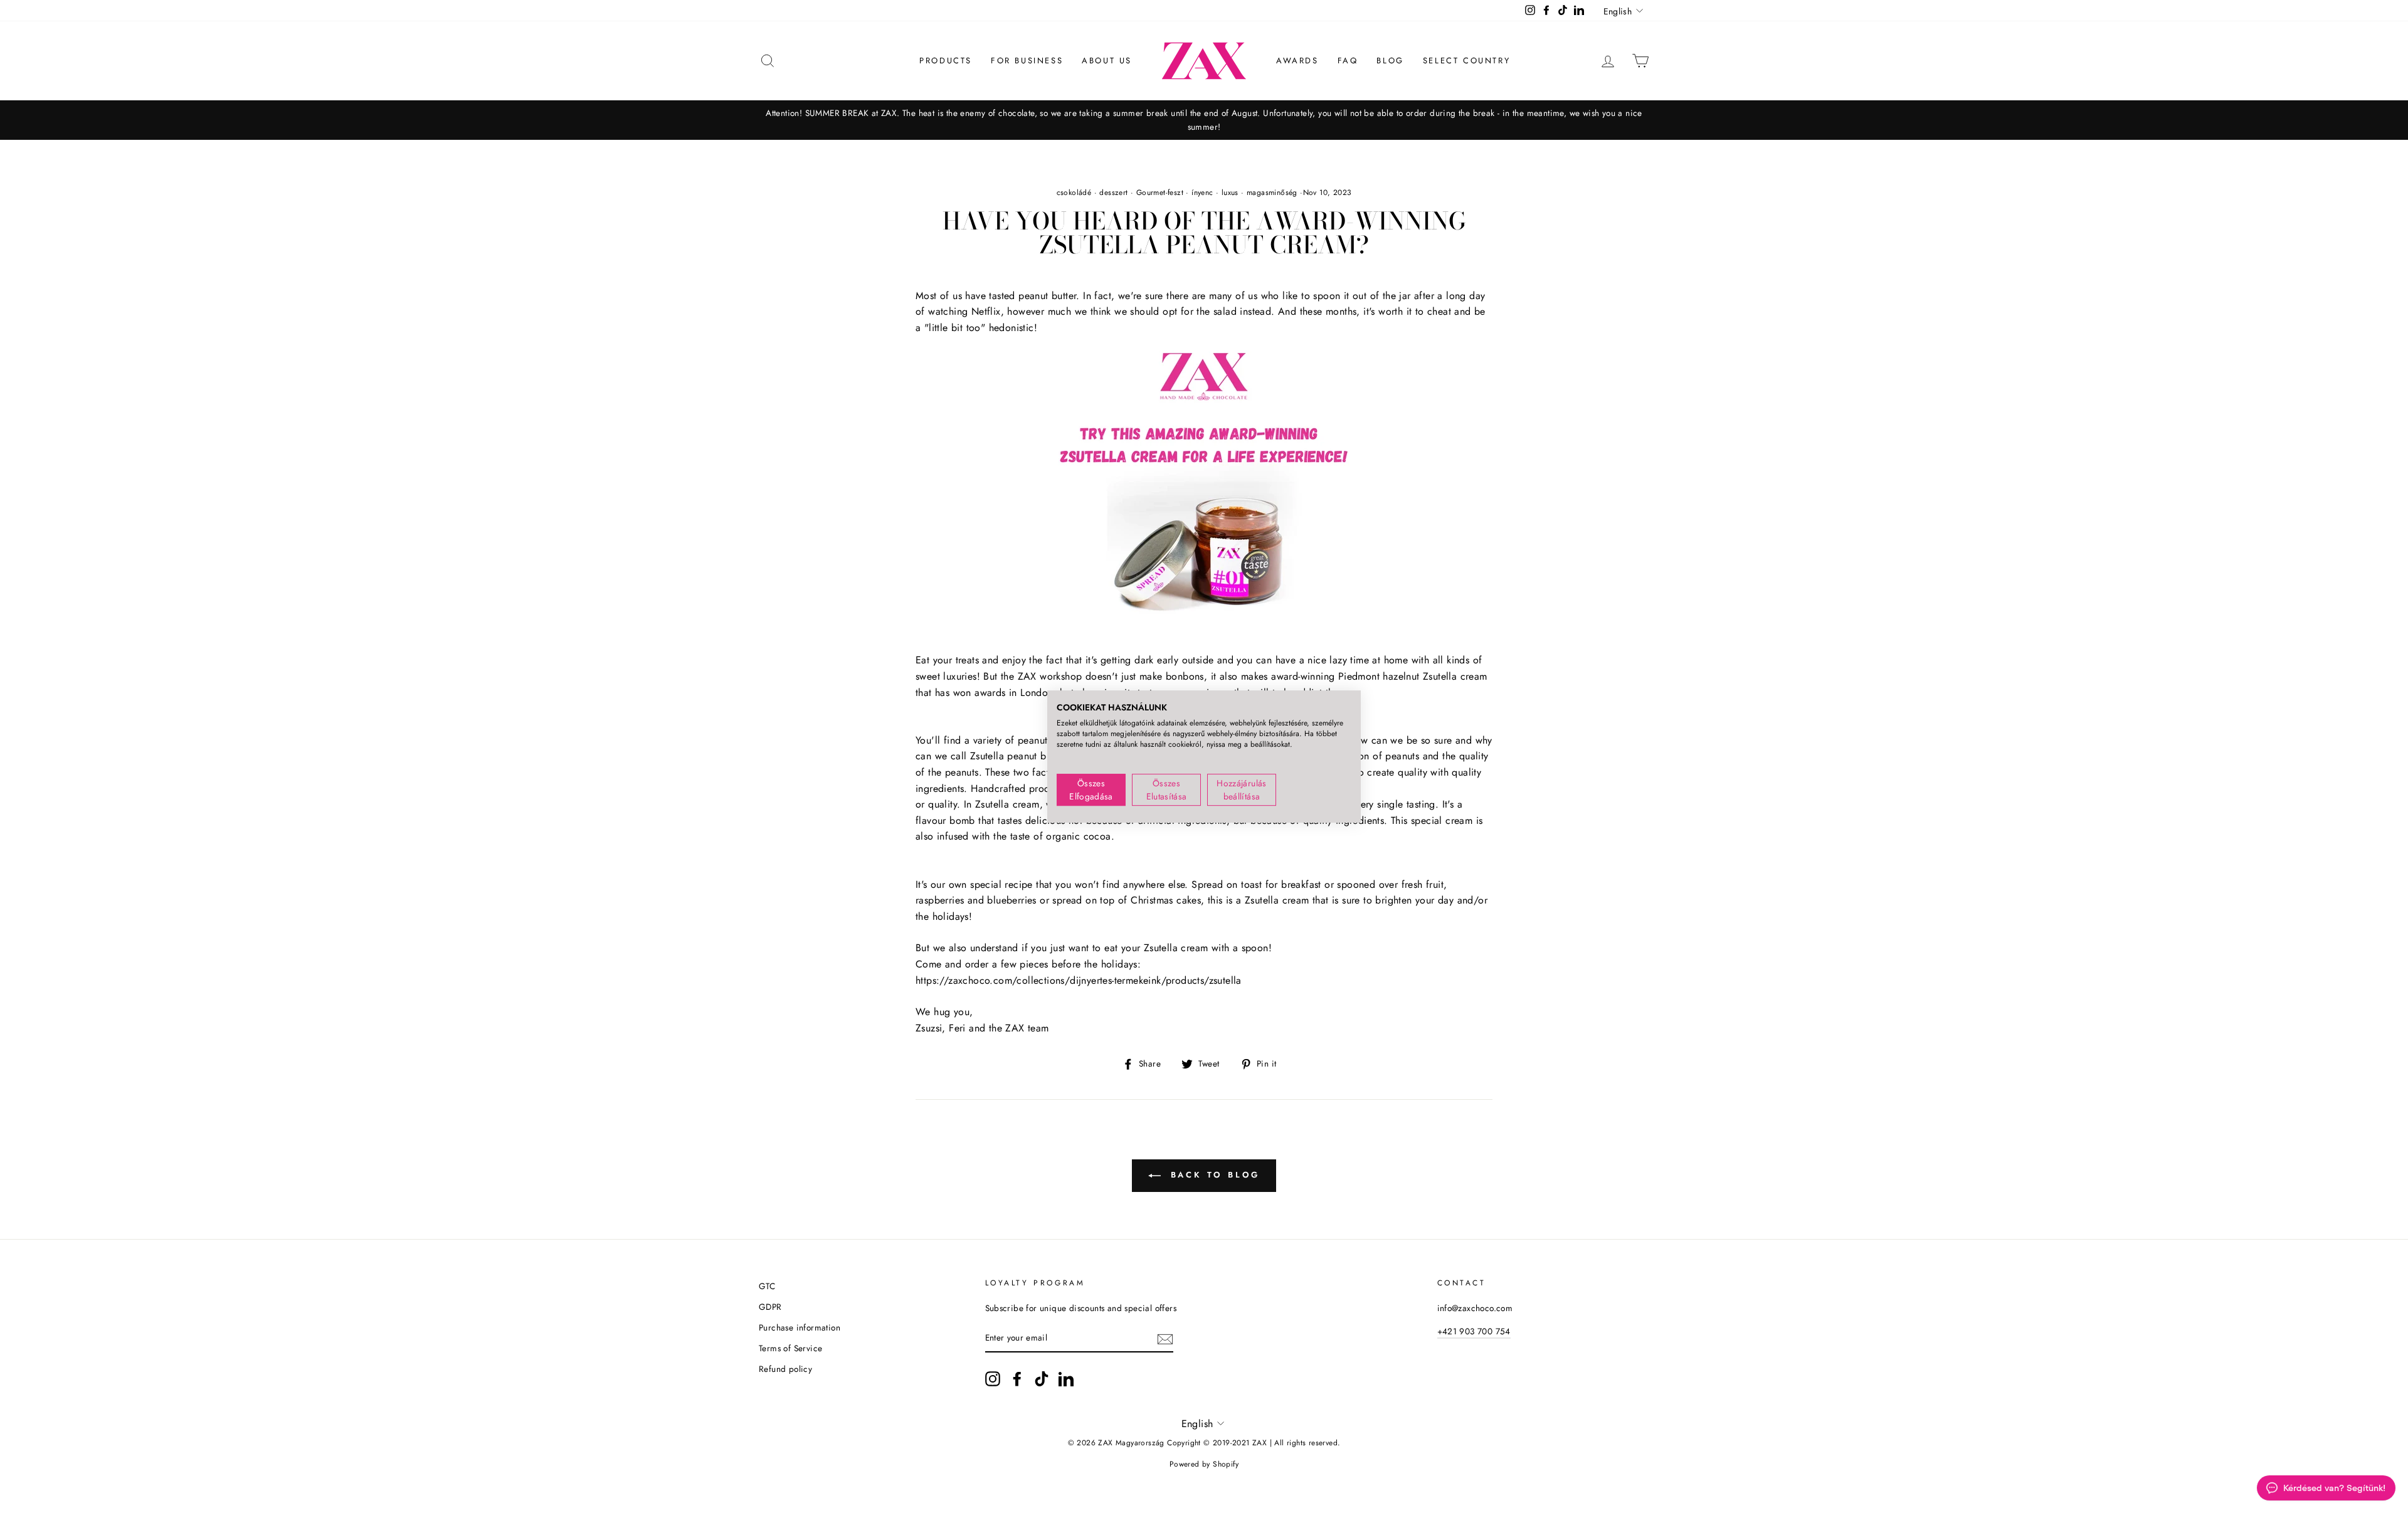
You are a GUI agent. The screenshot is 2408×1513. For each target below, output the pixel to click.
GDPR (770, 1307)
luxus (1230, 192)
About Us (1107, 61)
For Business (1027, 61)
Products (946, 61)
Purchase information (800, 1327)
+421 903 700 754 (1474, 1331)
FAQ (1348, 61)
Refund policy (785, 1369)
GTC (767, 1286)
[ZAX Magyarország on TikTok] (1042, 1379)
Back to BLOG (1213, 1175)
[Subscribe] (1165, 1339)
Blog (1390, 61)
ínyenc (1202, 192)
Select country (1466, 61)
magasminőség (1272, 192)
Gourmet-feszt (1160, 192)
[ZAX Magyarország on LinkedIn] (1066, 1379)
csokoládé (1074, 192)
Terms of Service (790, 1348)
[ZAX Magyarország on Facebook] (1017, 1379)
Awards (1297, 61)
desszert (1113, 192)
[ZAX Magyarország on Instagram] (993, 1379)
